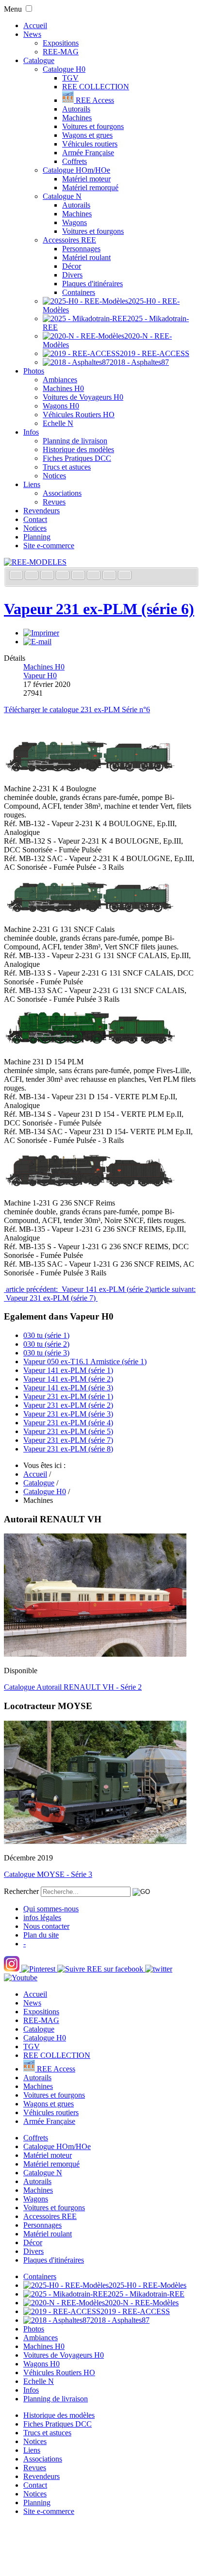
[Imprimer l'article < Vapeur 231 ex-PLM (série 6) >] (41, 633)
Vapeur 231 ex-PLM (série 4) (68, 1423)
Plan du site (41, 1935)
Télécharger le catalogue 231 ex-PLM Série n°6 (77, 709)
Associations (62, 493)
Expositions (61, 43)
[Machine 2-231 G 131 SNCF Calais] (90, 913)
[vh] (95, 1654)
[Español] (79, 576)
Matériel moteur (86, 179)
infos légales (42, 1917)
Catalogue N (62, 196)
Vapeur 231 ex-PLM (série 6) (99, 609)
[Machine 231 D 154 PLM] (90, 1045)
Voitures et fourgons (93, 126)
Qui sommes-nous (51, 1909)
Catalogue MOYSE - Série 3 (48, 1874)
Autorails (76, 109)
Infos (31, 432)
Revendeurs (42, 511)
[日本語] (125, 576)
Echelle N (58, 423)
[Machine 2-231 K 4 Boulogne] (90, 772)
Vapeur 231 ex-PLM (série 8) (68, 1449)
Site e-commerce (49, 546)
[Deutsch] (48, 576)
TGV (70, 78)
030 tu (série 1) (46, 1335)
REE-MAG (61, 52)
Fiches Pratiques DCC (77, 458)
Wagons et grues (87, 135)
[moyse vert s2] (95, 1841)
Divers (72, 275)
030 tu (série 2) (46, 1344)
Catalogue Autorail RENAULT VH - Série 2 (73, 1687)
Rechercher (21, 1891)
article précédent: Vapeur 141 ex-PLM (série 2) (78, 1289)
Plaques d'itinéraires (92, 284)
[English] (33, 576)
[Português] (95, 576)
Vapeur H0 (40, 676)
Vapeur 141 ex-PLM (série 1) (68, 1370)
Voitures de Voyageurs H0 (83, 397)
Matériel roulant (86, 257)
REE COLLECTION (96, 87)
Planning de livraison (75, 441)
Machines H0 (63, 388)
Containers (79, 292)
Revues (54, 502)
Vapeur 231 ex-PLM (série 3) (68, 1414)
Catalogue (39, 60)
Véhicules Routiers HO (79, 415)
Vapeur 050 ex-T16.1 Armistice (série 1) (85, 1361)
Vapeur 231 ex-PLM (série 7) (68, 1440)
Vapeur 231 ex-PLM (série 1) (68, 1396)
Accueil (35, 25)
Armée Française (88, 153)
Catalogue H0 (64, 69)
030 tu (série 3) (46, 1353)
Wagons (75, 222)
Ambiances (60, 380)
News (32, 34)
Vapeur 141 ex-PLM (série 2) (68, 1379)
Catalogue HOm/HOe (76, 170)
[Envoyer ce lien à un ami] (37, 642)
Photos (34, 371)
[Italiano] (64, 576)
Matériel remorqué (90, 187)
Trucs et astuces (67, 467)
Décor (72, 266)
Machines (77, 118)
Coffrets (75, 161)
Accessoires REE (69, 240)
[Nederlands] (110, 576)
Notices (54, 476)
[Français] (17, 576)
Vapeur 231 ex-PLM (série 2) (68, 1405)
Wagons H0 (61, 406)
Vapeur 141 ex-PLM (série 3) (68, 1388)
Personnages (81, 249)
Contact (35, 519)
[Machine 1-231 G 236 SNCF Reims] (90, 1186)
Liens (32, 484)
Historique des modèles (78, 449)
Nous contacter (46, 1926)
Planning (37, 537)
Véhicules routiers (90, 144)
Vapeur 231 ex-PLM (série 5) (68, 1431)
